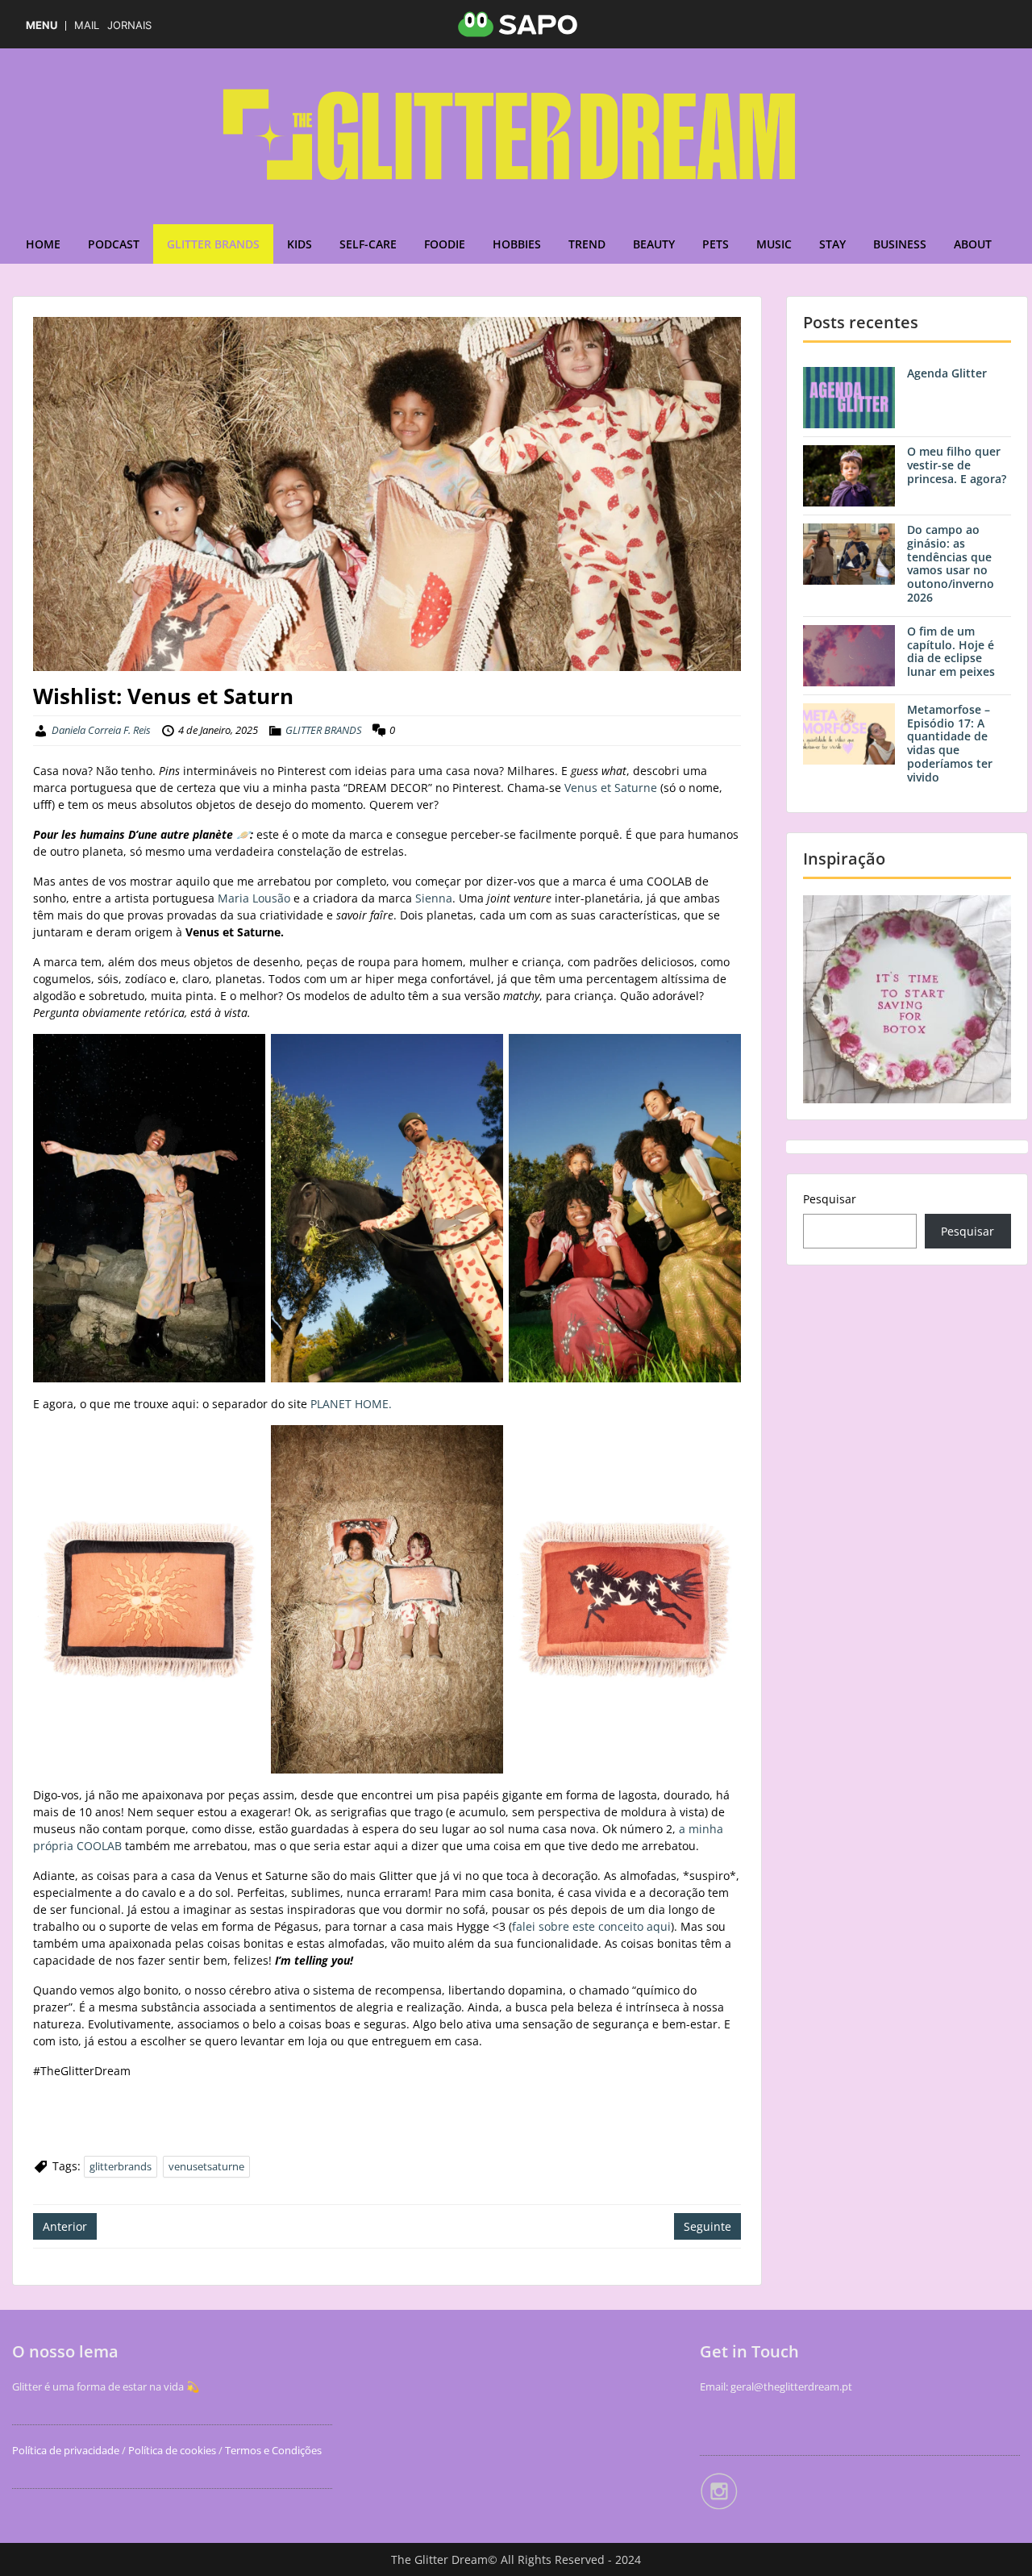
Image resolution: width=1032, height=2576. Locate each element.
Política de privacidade (66, 2450)
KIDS (300, 244)
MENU (42, 25)
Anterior (65, 2226)
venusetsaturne (206, 2166)
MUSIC (774, 244)
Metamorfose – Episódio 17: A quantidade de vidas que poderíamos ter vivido (950, 743)
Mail (87, 25)
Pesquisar (830, 1199)
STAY (832, 244)
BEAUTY (654, 244)
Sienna (434, 898)
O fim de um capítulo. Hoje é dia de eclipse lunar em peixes (951, 651)
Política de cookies (172, 2450)
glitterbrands (121, 2166)
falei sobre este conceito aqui (591, 1926)
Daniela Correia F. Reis (101, 730)
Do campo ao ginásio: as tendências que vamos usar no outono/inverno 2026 (951, 563)
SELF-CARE (368, 244)
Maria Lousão (254, 898)
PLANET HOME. (351, 1404)
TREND (587, 244)
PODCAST (114, 244)
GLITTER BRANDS (213, 244)
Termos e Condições (272, 2450)
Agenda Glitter (947, 373)
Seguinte (707, 2226)
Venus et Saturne (611, 788)
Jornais (129, 25)
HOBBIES (517, 244)
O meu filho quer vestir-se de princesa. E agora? (957, 465)
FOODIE (445, 244)
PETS (716, 244)
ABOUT (973, 244)
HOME (43, 244)
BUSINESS (900, 244)
